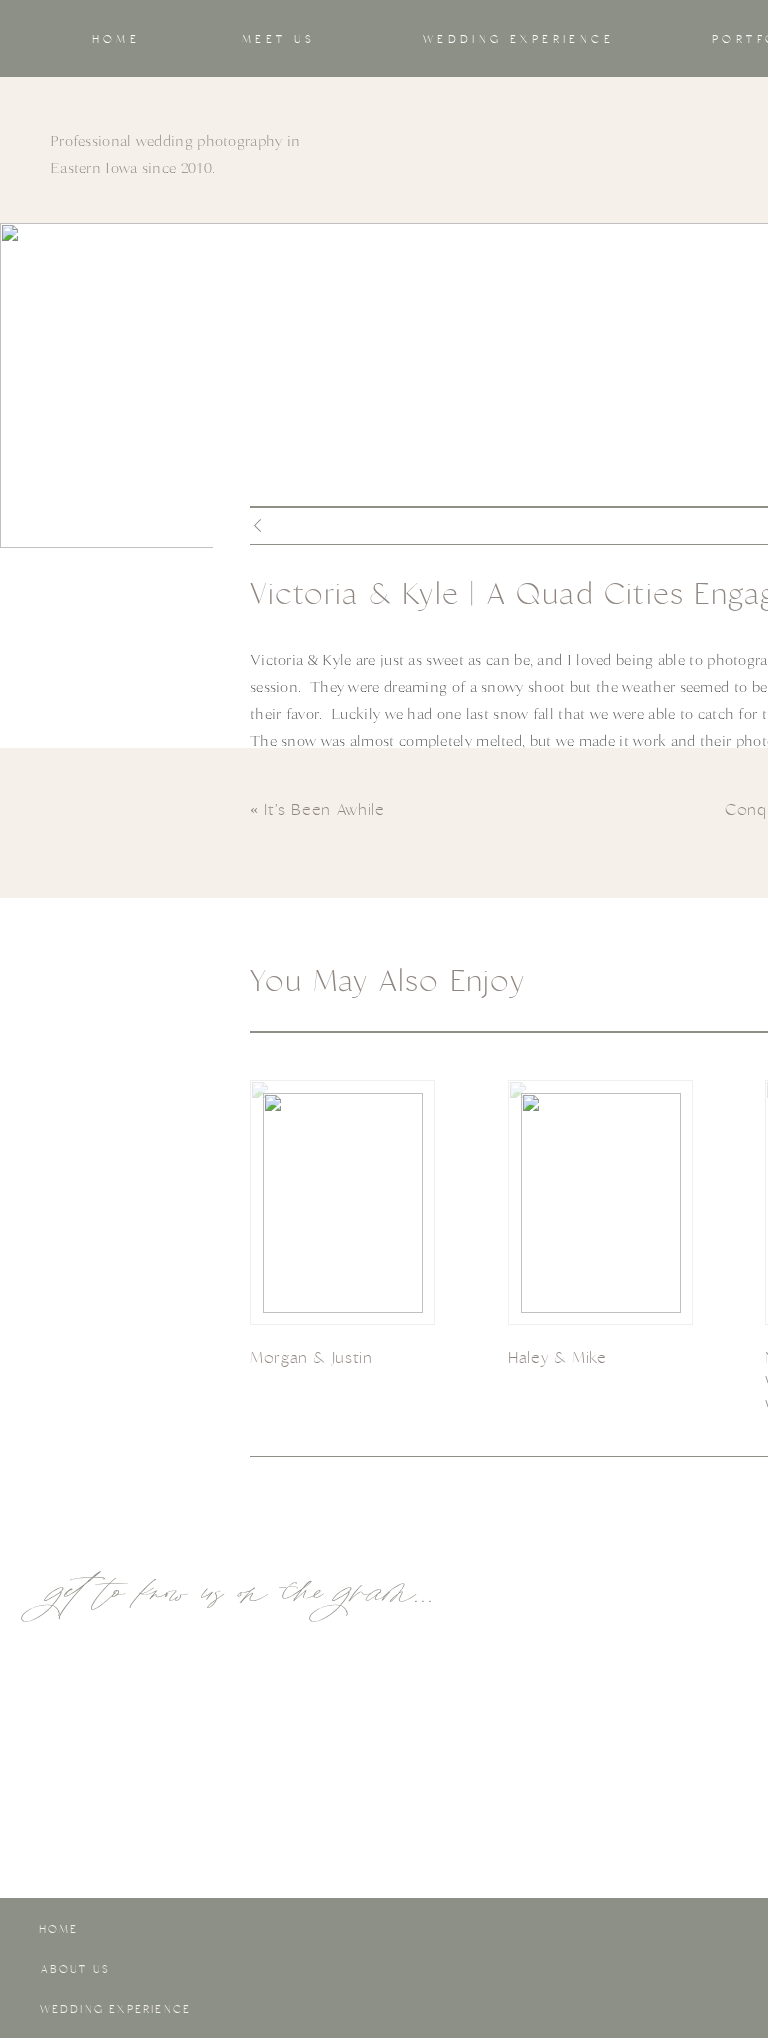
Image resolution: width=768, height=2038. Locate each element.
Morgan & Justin (311, 1357)
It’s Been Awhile (324, 809)
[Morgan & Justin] (343, 1203)
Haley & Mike (557, 1357)
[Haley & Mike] (601, 1203)
